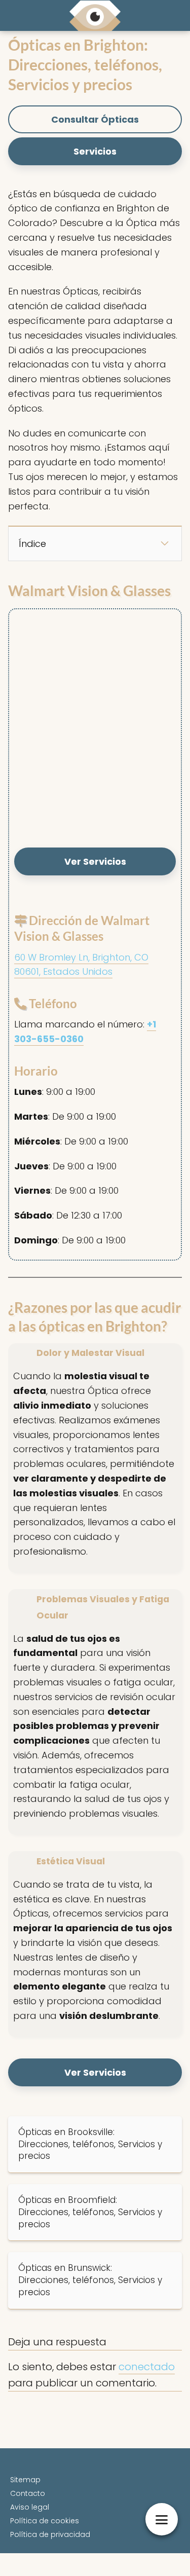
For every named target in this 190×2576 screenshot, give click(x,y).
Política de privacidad (50, 2534)
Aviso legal (30, 2507)
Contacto (28, 2493)
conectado (147, 2367)
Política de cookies (45, 2521)
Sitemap (25, 2480)
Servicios (95, 151)
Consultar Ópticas (95, 119)
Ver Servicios (95, 861)
